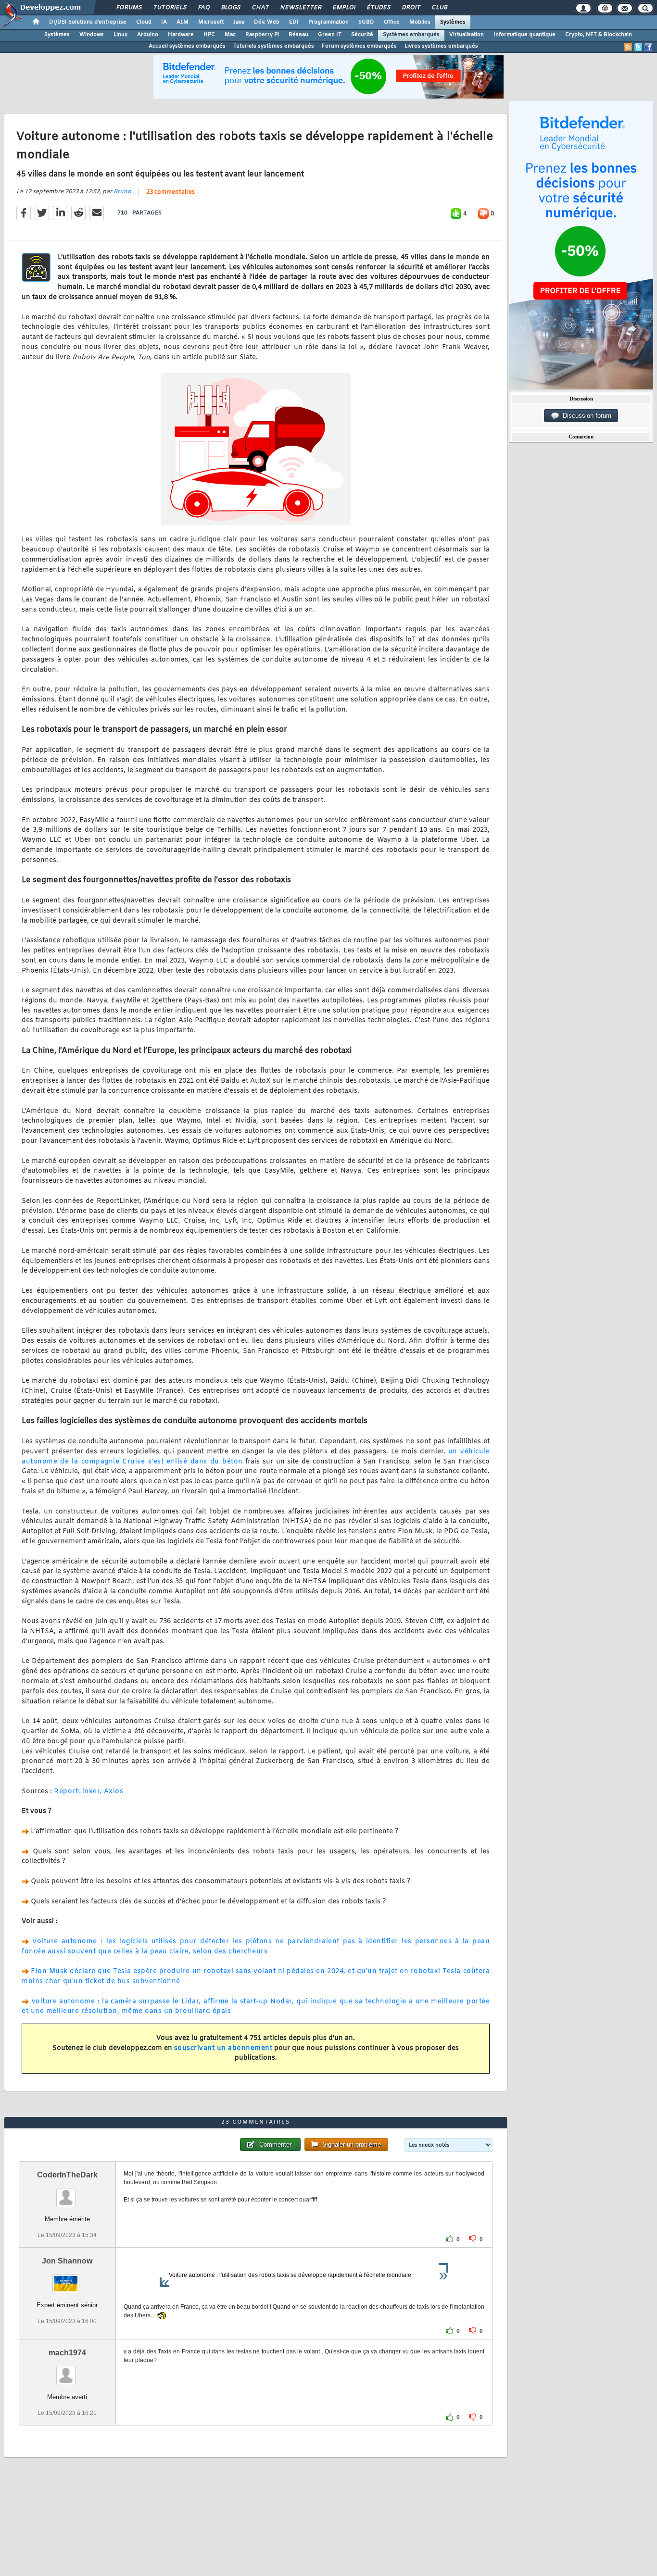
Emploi (344, 8)
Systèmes (453, 22)
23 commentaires (171, 192)
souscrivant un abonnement (223, 2048)
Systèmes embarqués (411, 35)
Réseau (298, 35)
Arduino (148, 35)
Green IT (330, 35)
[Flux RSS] (628, 47)
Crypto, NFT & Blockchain (599, 35)
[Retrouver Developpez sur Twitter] (638, 47)
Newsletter (300, 8)
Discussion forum (585, 416)
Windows (92, 35)
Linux (120, 35)
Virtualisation (467, 35)
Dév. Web (267, 22)
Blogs (230, 8)
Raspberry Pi (262, 35)
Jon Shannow (67, 2261)
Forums (129, 8)
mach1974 (67, 2353)
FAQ (203, 8)
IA (164, 22)
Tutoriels (170, 8)
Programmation (328, 22)
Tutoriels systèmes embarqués (274, 46)
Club (439, 8)
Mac (230, 35)
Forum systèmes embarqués (359, 46)
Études (378, 8)
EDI (294, 22)
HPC (209, 35)
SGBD (366, 22)
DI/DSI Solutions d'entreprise (88, 22)
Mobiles (420, 22)
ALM (183, 22)
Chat (260, 8)
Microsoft (211, 22)
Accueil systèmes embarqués (187, 46)
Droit (411, 8)
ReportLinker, (78, 1792)
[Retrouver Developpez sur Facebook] (648, 47)
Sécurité (362, 35)
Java (239, 22)
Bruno (122, 192)
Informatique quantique (524, 35)
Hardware (181, 35)
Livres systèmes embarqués (441, 46)
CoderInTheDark (67, 2175)
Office (392, 22)
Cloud (144, 22)
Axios (114, 1792)
